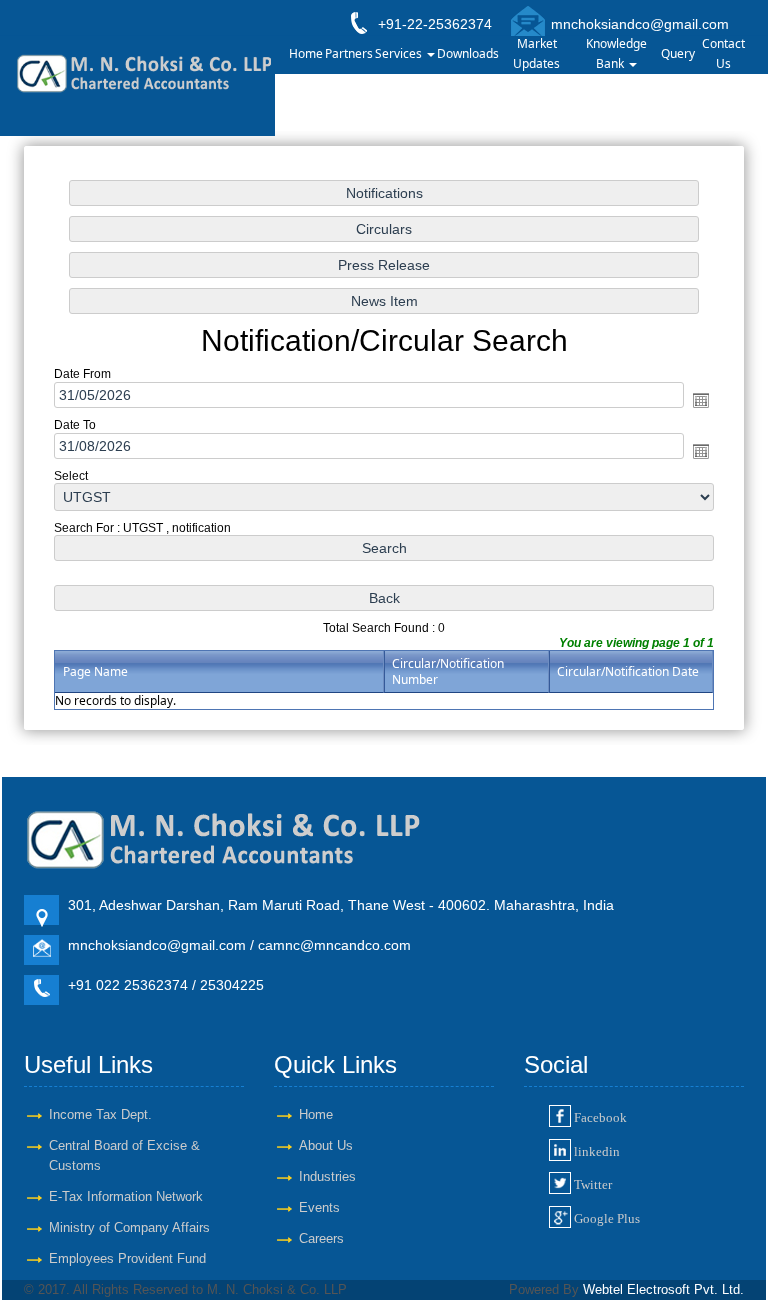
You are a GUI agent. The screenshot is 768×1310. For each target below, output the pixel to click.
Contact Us (723, 53)
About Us (326, 1145)
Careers (321, 1238)
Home (306, 53)
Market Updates (536, 53)
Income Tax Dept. (100, 1114)
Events (319, 1207)
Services (400, 53)
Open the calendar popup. (701, 400)
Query (678, 53)
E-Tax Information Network (126, 1196)
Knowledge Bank (616, 53)
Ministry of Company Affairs (129, 1227)
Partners (349, 53)
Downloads (468, 53)
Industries (327, 1176)
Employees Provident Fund (127, 1258)
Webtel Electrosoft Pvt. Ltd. (663, 1289)
